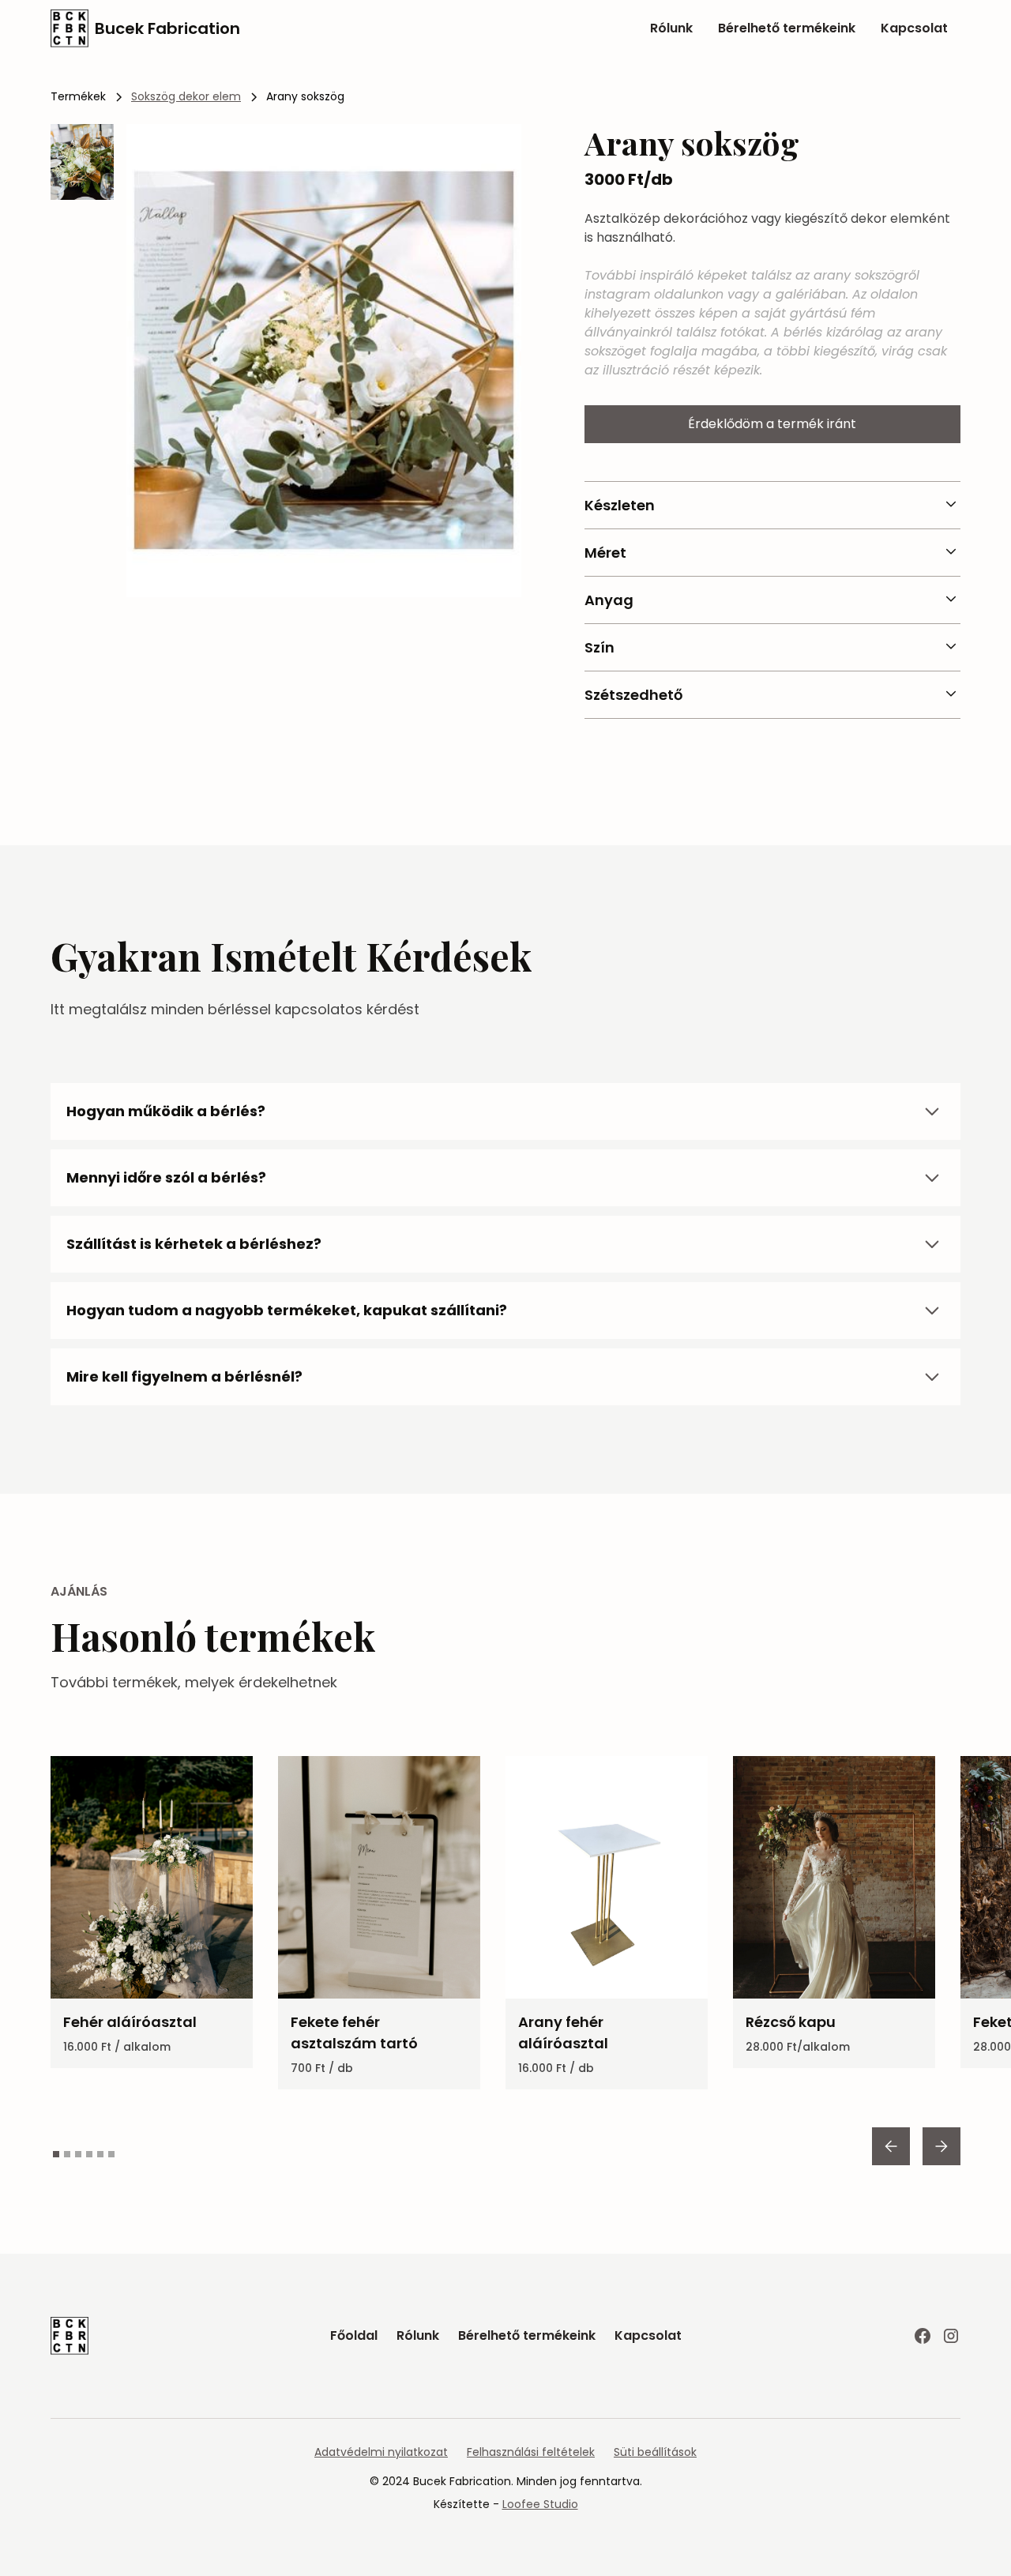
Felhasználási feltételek (531, 2452)
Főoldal (354, 2335)
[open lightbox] (324, 361)
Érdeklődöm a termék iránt (772, 424)
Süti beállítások (655, 2452)
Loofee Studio (540, 2504)
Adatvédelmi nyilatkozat (381, 2452)
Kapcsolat (914, 28)
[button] (891, 2146)
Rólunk (671, 28)
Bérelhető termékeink (787, 28)
